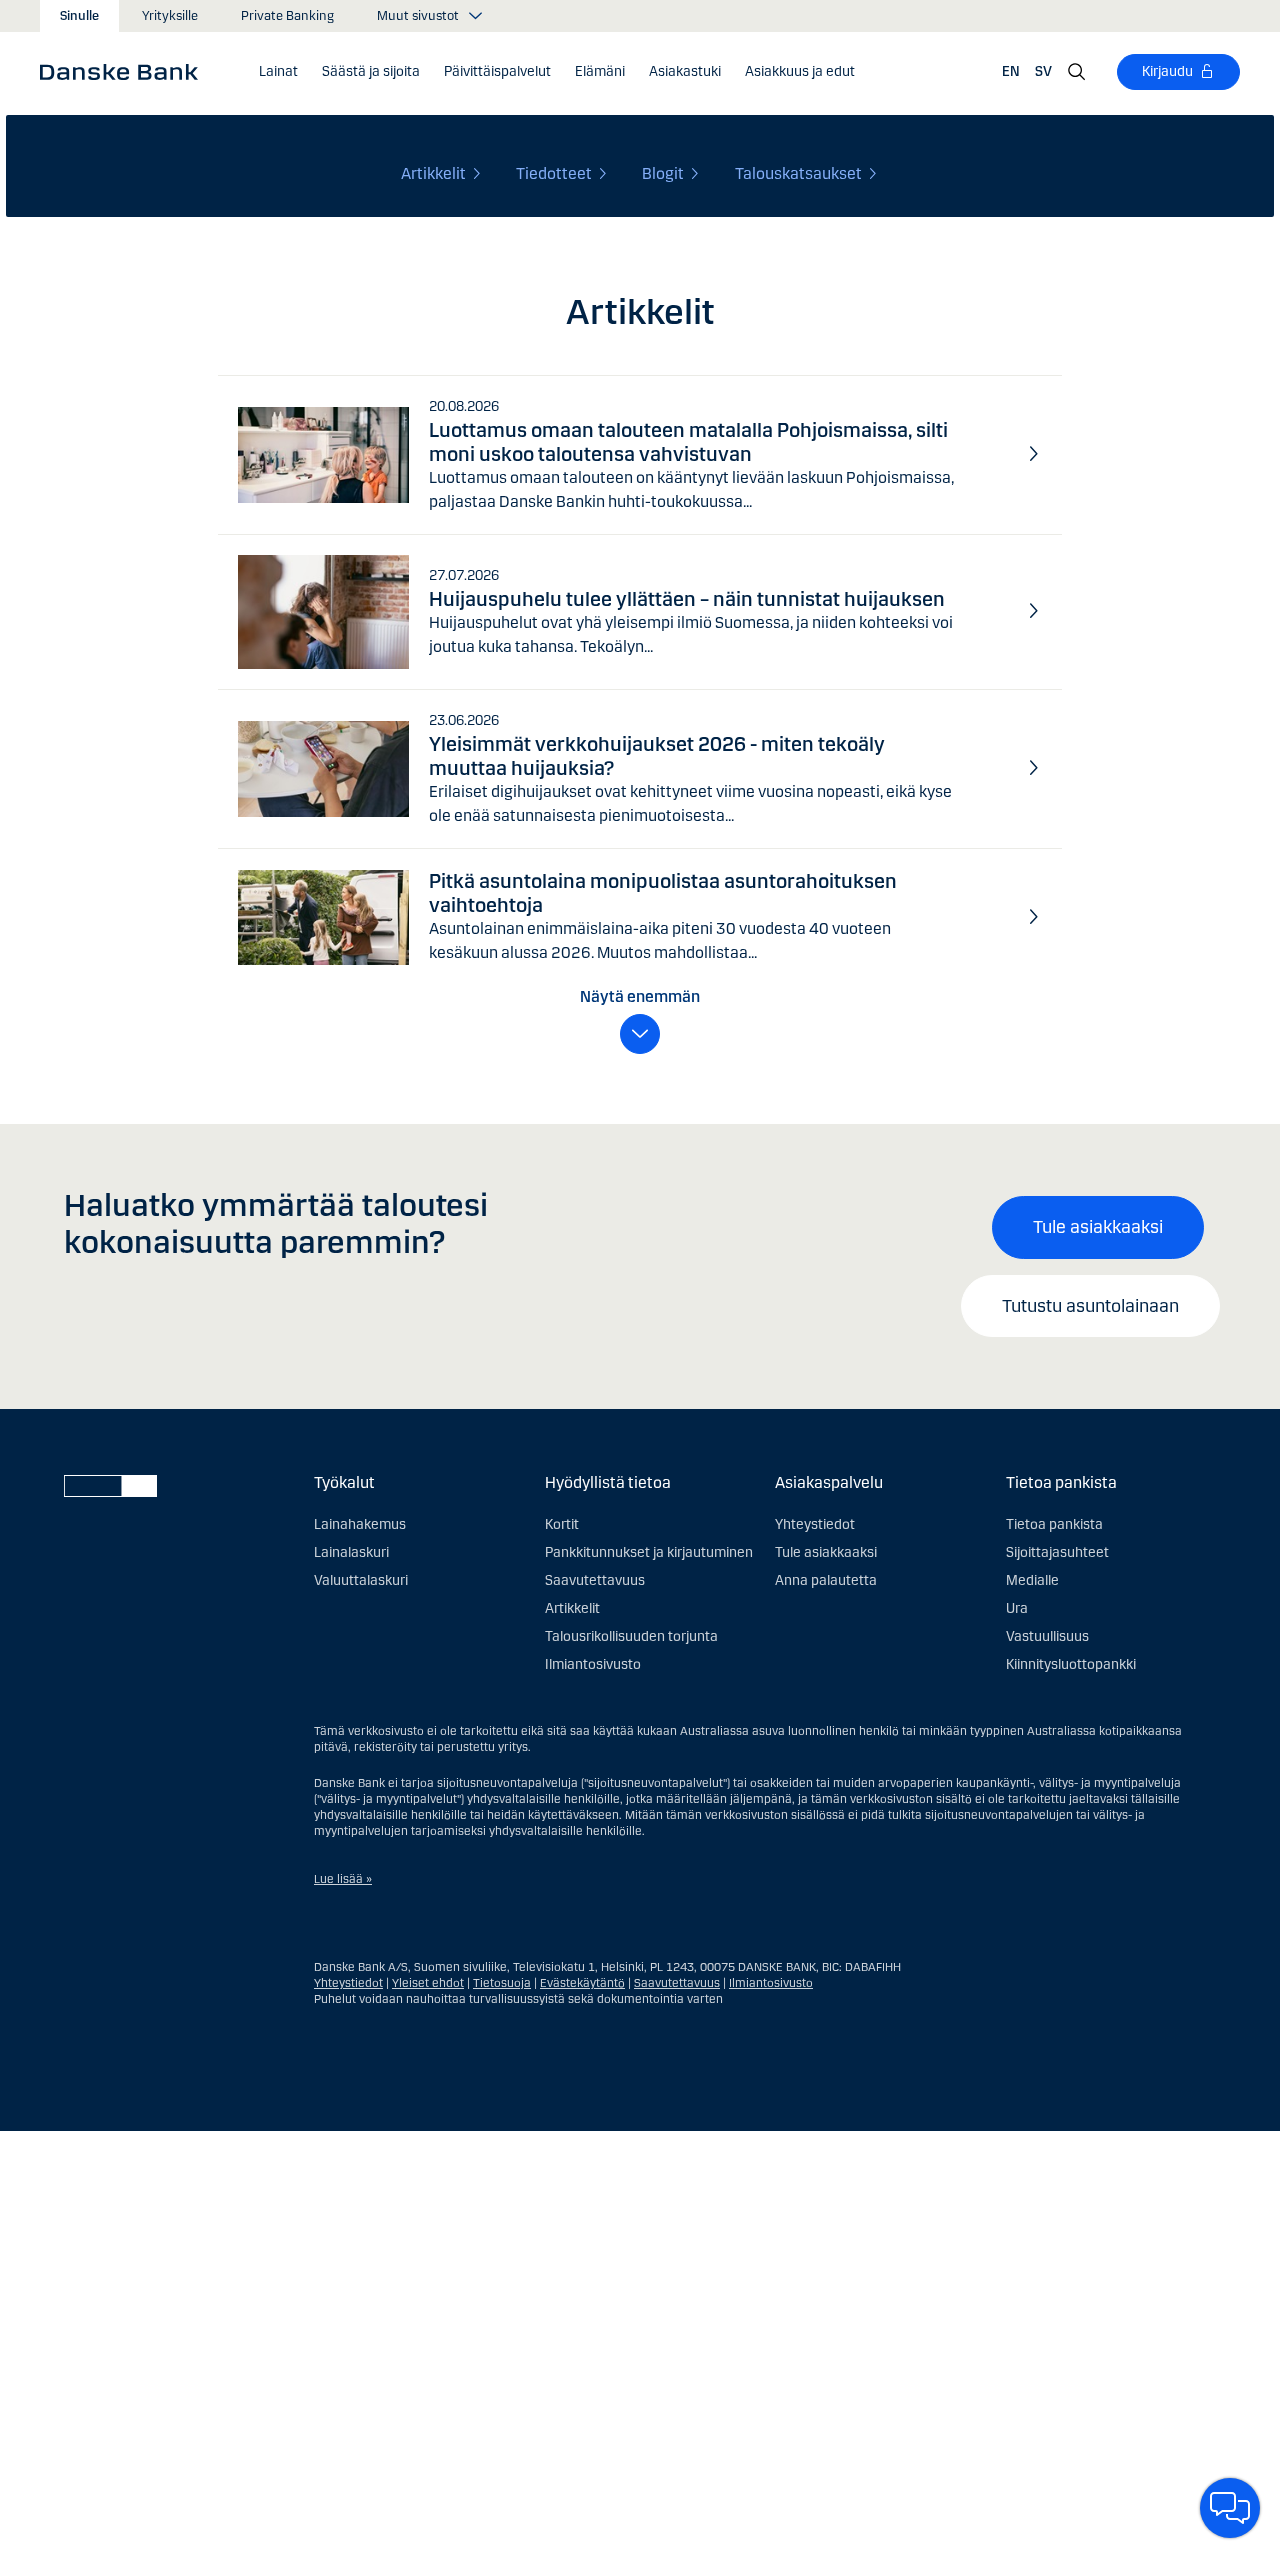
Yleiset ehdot (428, 1983)
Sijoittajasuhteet (1057, 1552)
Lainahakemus (360, 1524)
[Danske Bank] (125, 71)
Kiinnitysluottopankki (1071, 1664)
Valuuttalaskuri (361, 1580)
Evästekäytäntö (582, 1983)
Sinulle (79, 16)
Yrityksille (170, 16)
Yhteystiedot (815, 1524)
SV (1043, 71)
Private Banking (287, 16)
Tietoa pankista (1054, 1524)
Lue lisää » (343, 1879)
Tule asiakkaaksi (1098, 1227)
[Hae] (1077, 72)
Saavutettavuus (595, 1580)
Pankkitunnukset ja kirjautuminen (649, 1552)
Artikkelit (572, 1608)
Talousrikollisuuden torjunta (631, 1636)
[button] (278, 72)
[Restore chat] (1230, 2508)
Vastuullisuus (1047, 1636)
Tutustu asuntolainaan (1090, 1306)
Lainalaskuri (351, 1552)
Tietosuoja (502, 1983)
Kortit (562, 1524)
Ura (1017, 1608)
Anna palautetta (826, 1580)
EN (1011, 71)
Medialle (1032, 1580)
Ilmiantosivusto (593, 1664)
